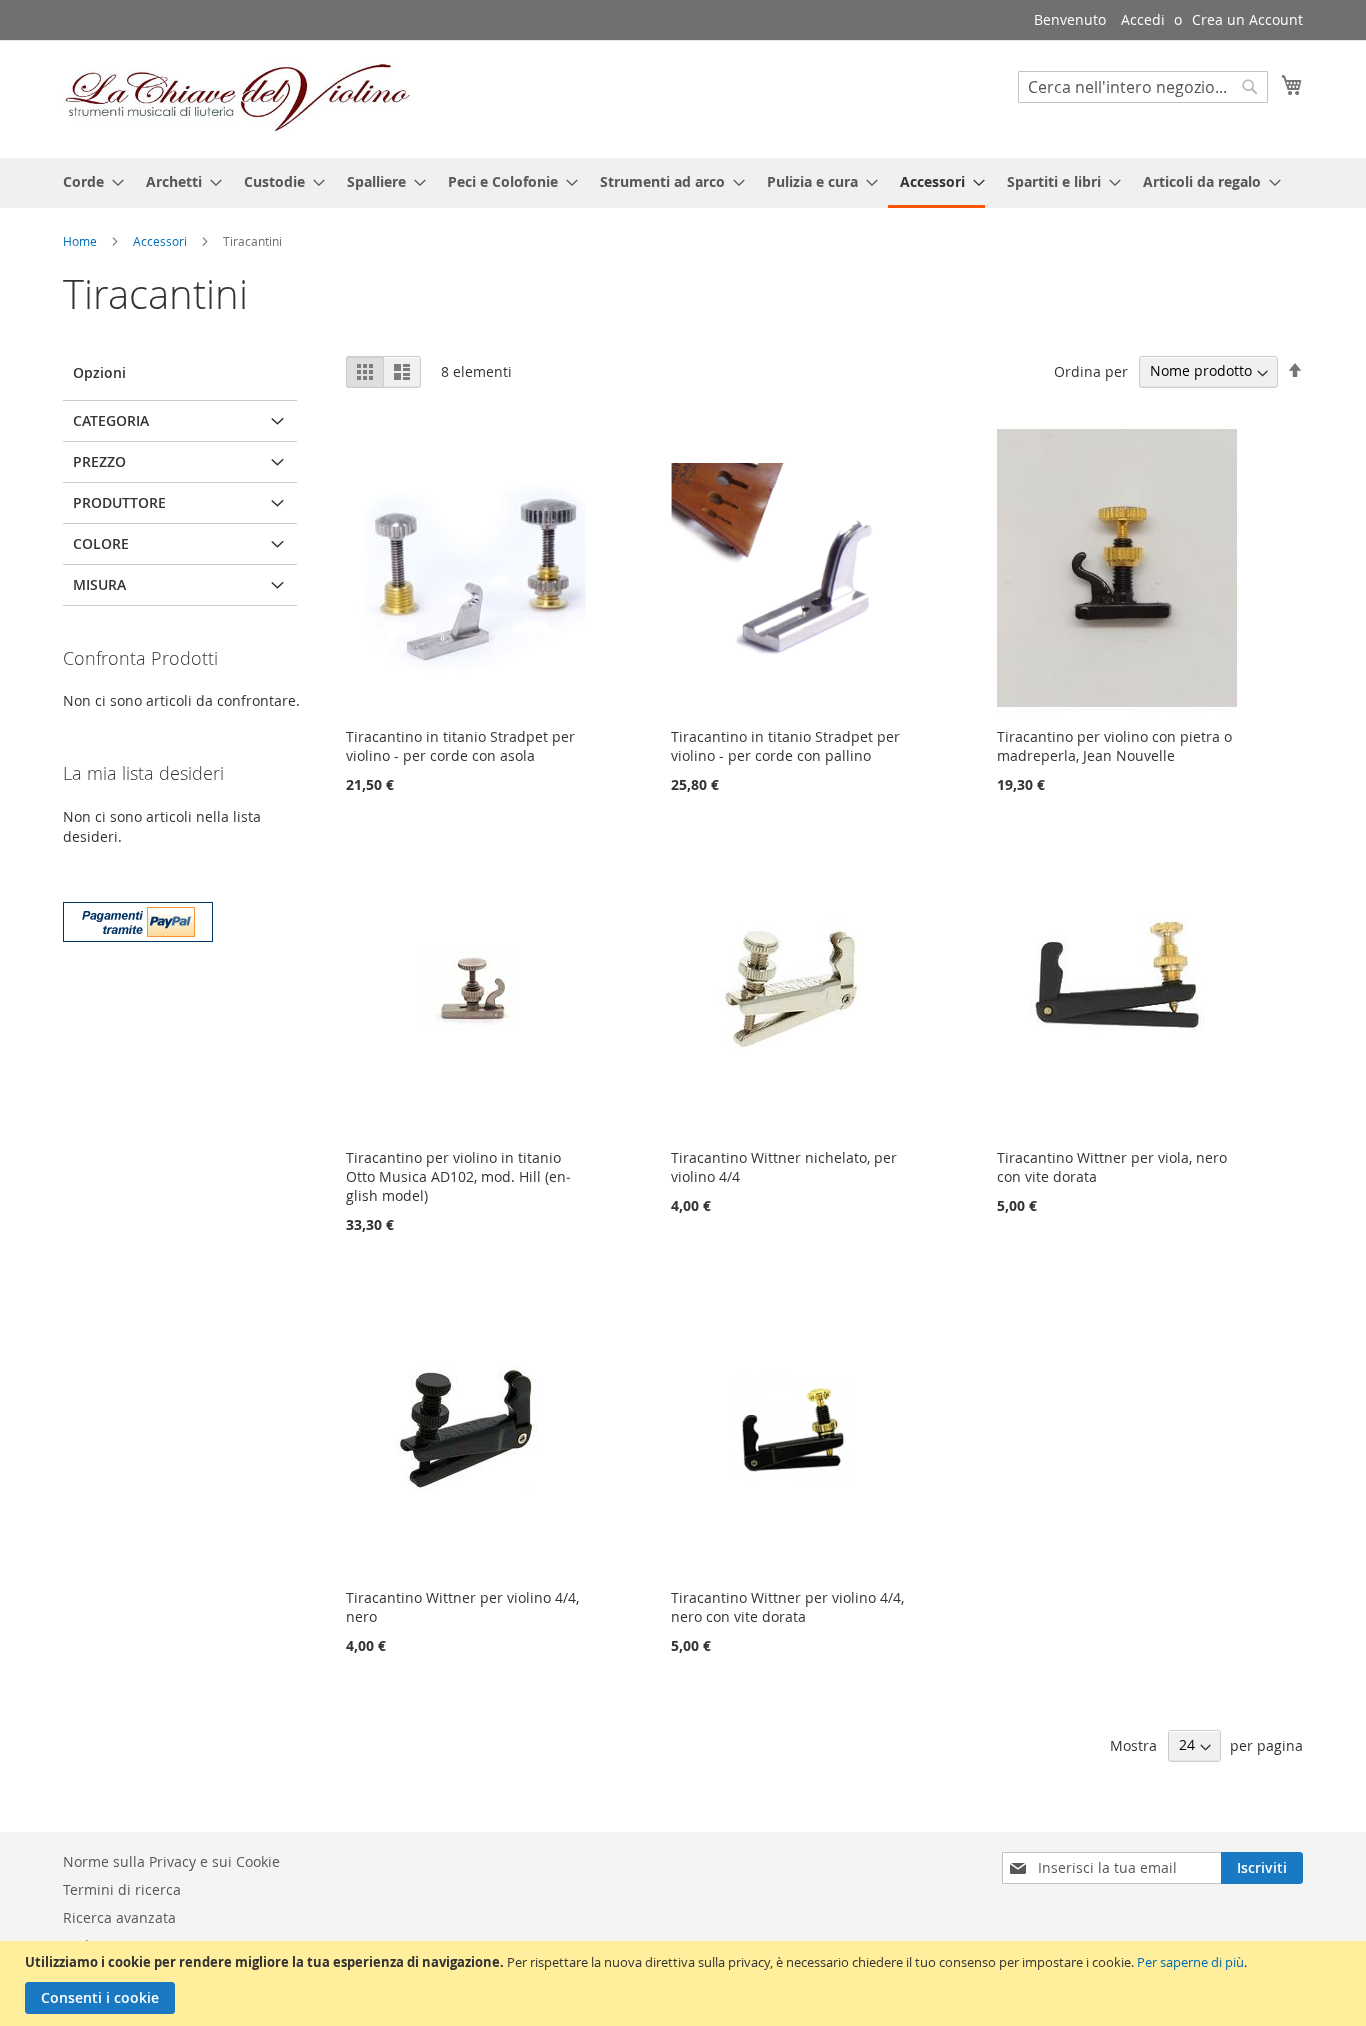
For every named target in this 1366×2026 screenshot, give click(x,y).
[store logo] (238, 98)
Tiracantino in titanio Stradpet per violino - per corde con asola (460, 746)
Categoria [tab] (111, 420)
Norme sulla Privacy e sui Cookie (171, 1861)
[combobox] (1143, 87)
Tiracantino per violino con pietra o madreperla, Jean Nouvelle (1114, 746)
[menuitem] (87, 181)
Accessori (161, 241)
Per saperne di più (1190, 1962)
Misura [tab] (99, 584)
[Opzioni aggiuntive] (138, 919)
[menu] (683, 183)
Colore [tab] (101, 543)
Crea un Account (1247, 19)
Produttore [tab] (119, 502)
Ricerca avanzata (119, 1917)
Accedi (1143, 19)
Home (81, 241)
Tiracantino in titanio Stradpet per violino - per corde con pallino (785, 746)
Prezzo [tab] (99, 461)
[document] (685, 1983)
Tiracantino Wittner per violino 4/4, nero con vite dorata (787, 1607)
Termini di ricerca (122, 1889)
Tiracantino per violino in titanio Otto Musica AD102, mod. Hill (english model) (458, 1176)
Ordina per (1091, 370)
